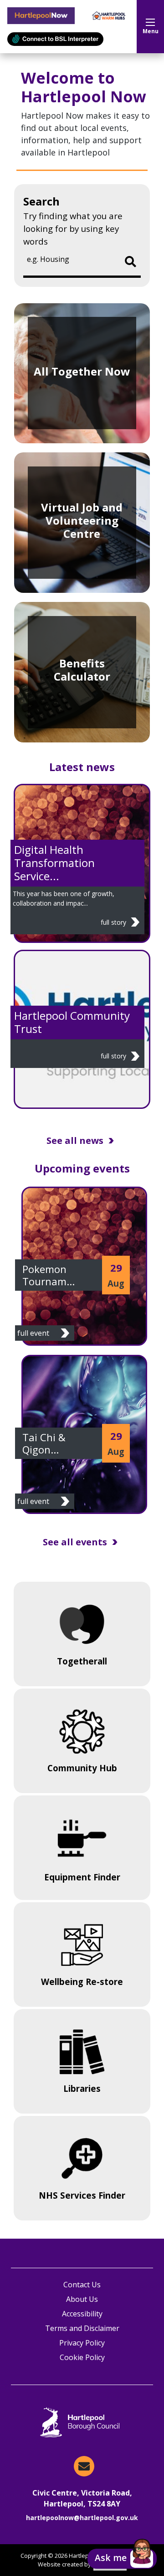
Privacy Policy (82, 2343)
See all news (75, 1140)
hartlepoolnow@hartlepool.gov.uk (82, 2518)
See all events (75, 1542)
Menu (151, 31)
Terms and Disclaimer (82, 2328)
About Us (82, 2299)
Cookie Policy (82, 2357)
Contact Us (82, 2285)
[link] (84, 1266)
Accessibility (82, 2314)
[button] (122, 2559)
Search (41, 201)
